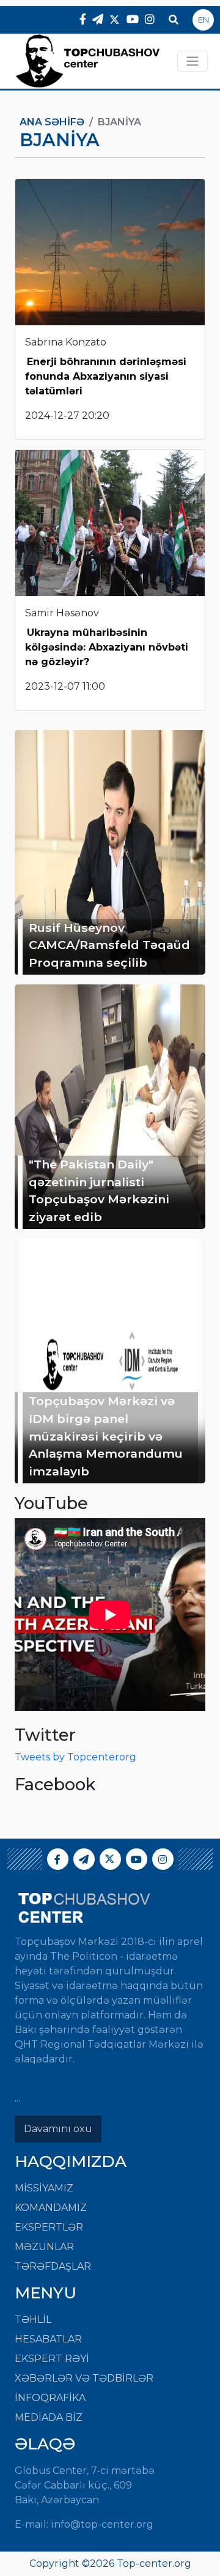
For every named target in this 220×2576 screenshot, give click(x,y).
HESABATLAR (48, 2339)
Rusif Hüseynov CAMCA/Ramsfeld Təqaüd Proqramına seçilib (109, 945)
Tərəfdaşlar (53, 2266)
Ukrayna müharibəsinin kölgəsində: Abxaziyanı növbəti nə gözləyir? (107, 647)
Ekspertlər (49, 2227)
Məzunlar (44, 2247)
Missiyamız (44, 2188)
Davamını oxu (58, 2129)
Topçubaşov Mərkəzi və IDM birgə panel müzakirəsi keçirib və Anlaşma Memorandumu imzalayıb (106, 1436)
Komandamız (51, 2208)
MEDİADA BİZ (49, 2417)
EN (204, 20)
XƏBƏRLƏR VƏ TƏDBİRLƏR (84, 2378)
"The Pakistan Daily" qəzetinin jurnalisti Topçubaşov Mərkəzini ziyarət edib (99, 1190)
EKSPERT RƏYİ (52, 2359)
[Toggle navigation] (193, 61)
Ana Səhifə (52, 122)
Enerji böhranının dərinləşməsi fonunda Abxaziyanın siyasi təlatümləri (106, 376)
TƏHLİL (33, 2320)
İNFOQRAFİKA (50, 2398)
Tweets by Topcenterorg (75, 1757)
